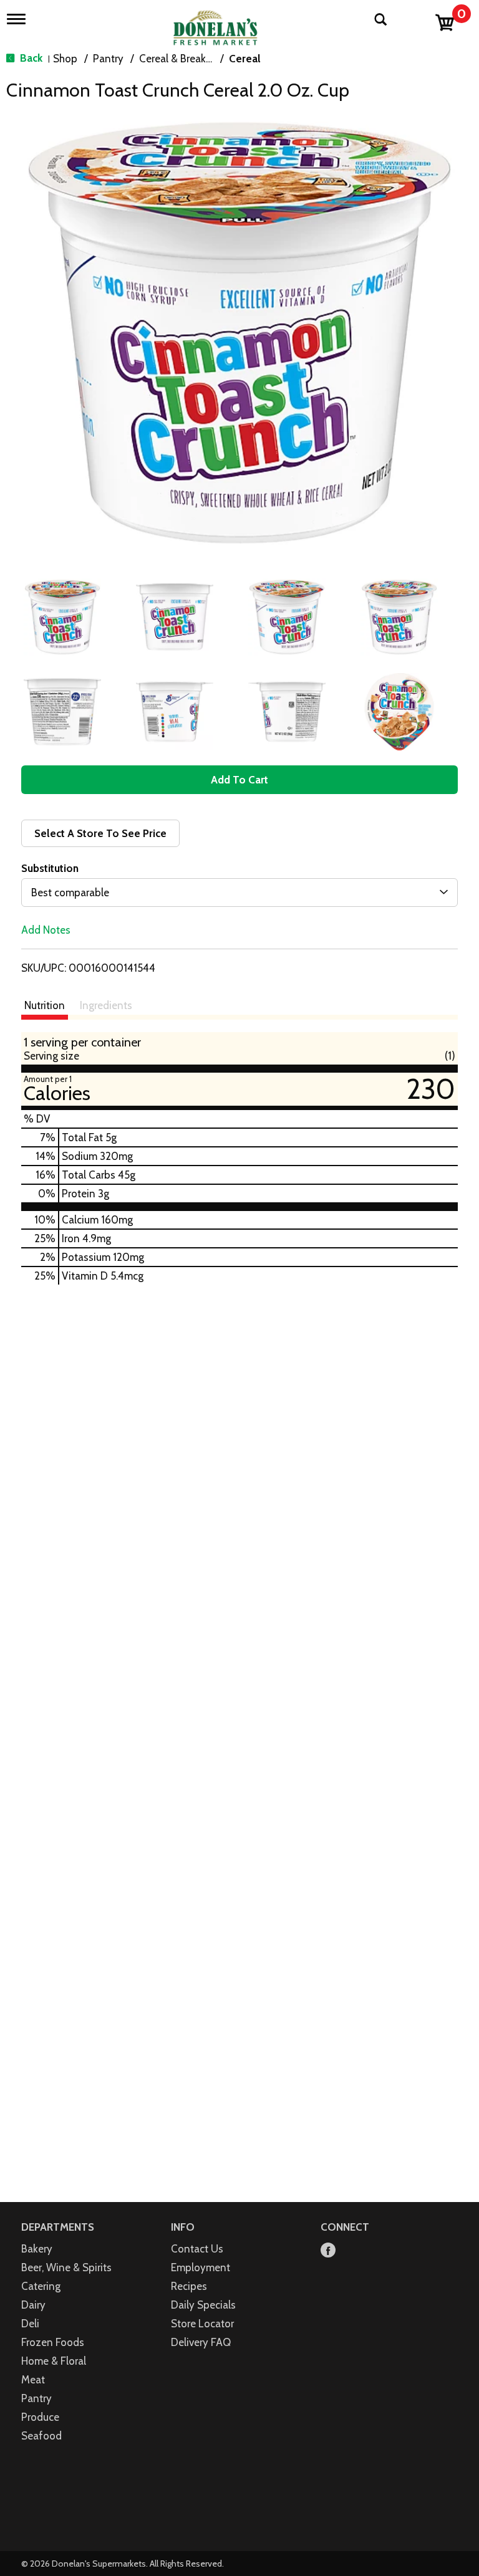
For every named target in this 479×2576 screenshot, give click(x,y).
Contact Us (197, 2249)
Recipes (189, 2286)
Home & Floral (54, 2361)
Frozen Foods (53, 2342)
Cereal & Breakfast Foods (197, 59)
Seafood (41, 2436)
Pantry (108, 59)
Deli (30, 2324)
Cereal (245, 59)
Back (30, 58)
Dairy (33, 2305)
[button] (62, 617)
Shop (65, 59)
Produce (40, 2417)
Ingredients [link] (106, 1005)
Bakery (37, 2249)
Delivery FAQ (201, 2342)
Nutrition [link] (45, 1005)
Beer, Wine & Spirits (66, 2267)
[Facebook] (328, 2251)
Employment (201, 2267)
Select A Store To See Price (100, 833)
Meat (33, 2380)
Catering (41, 2286)
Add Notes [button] (46, 930)
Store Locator (202, 2324)
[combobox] (239, 893)
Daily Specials (203, 2305)
